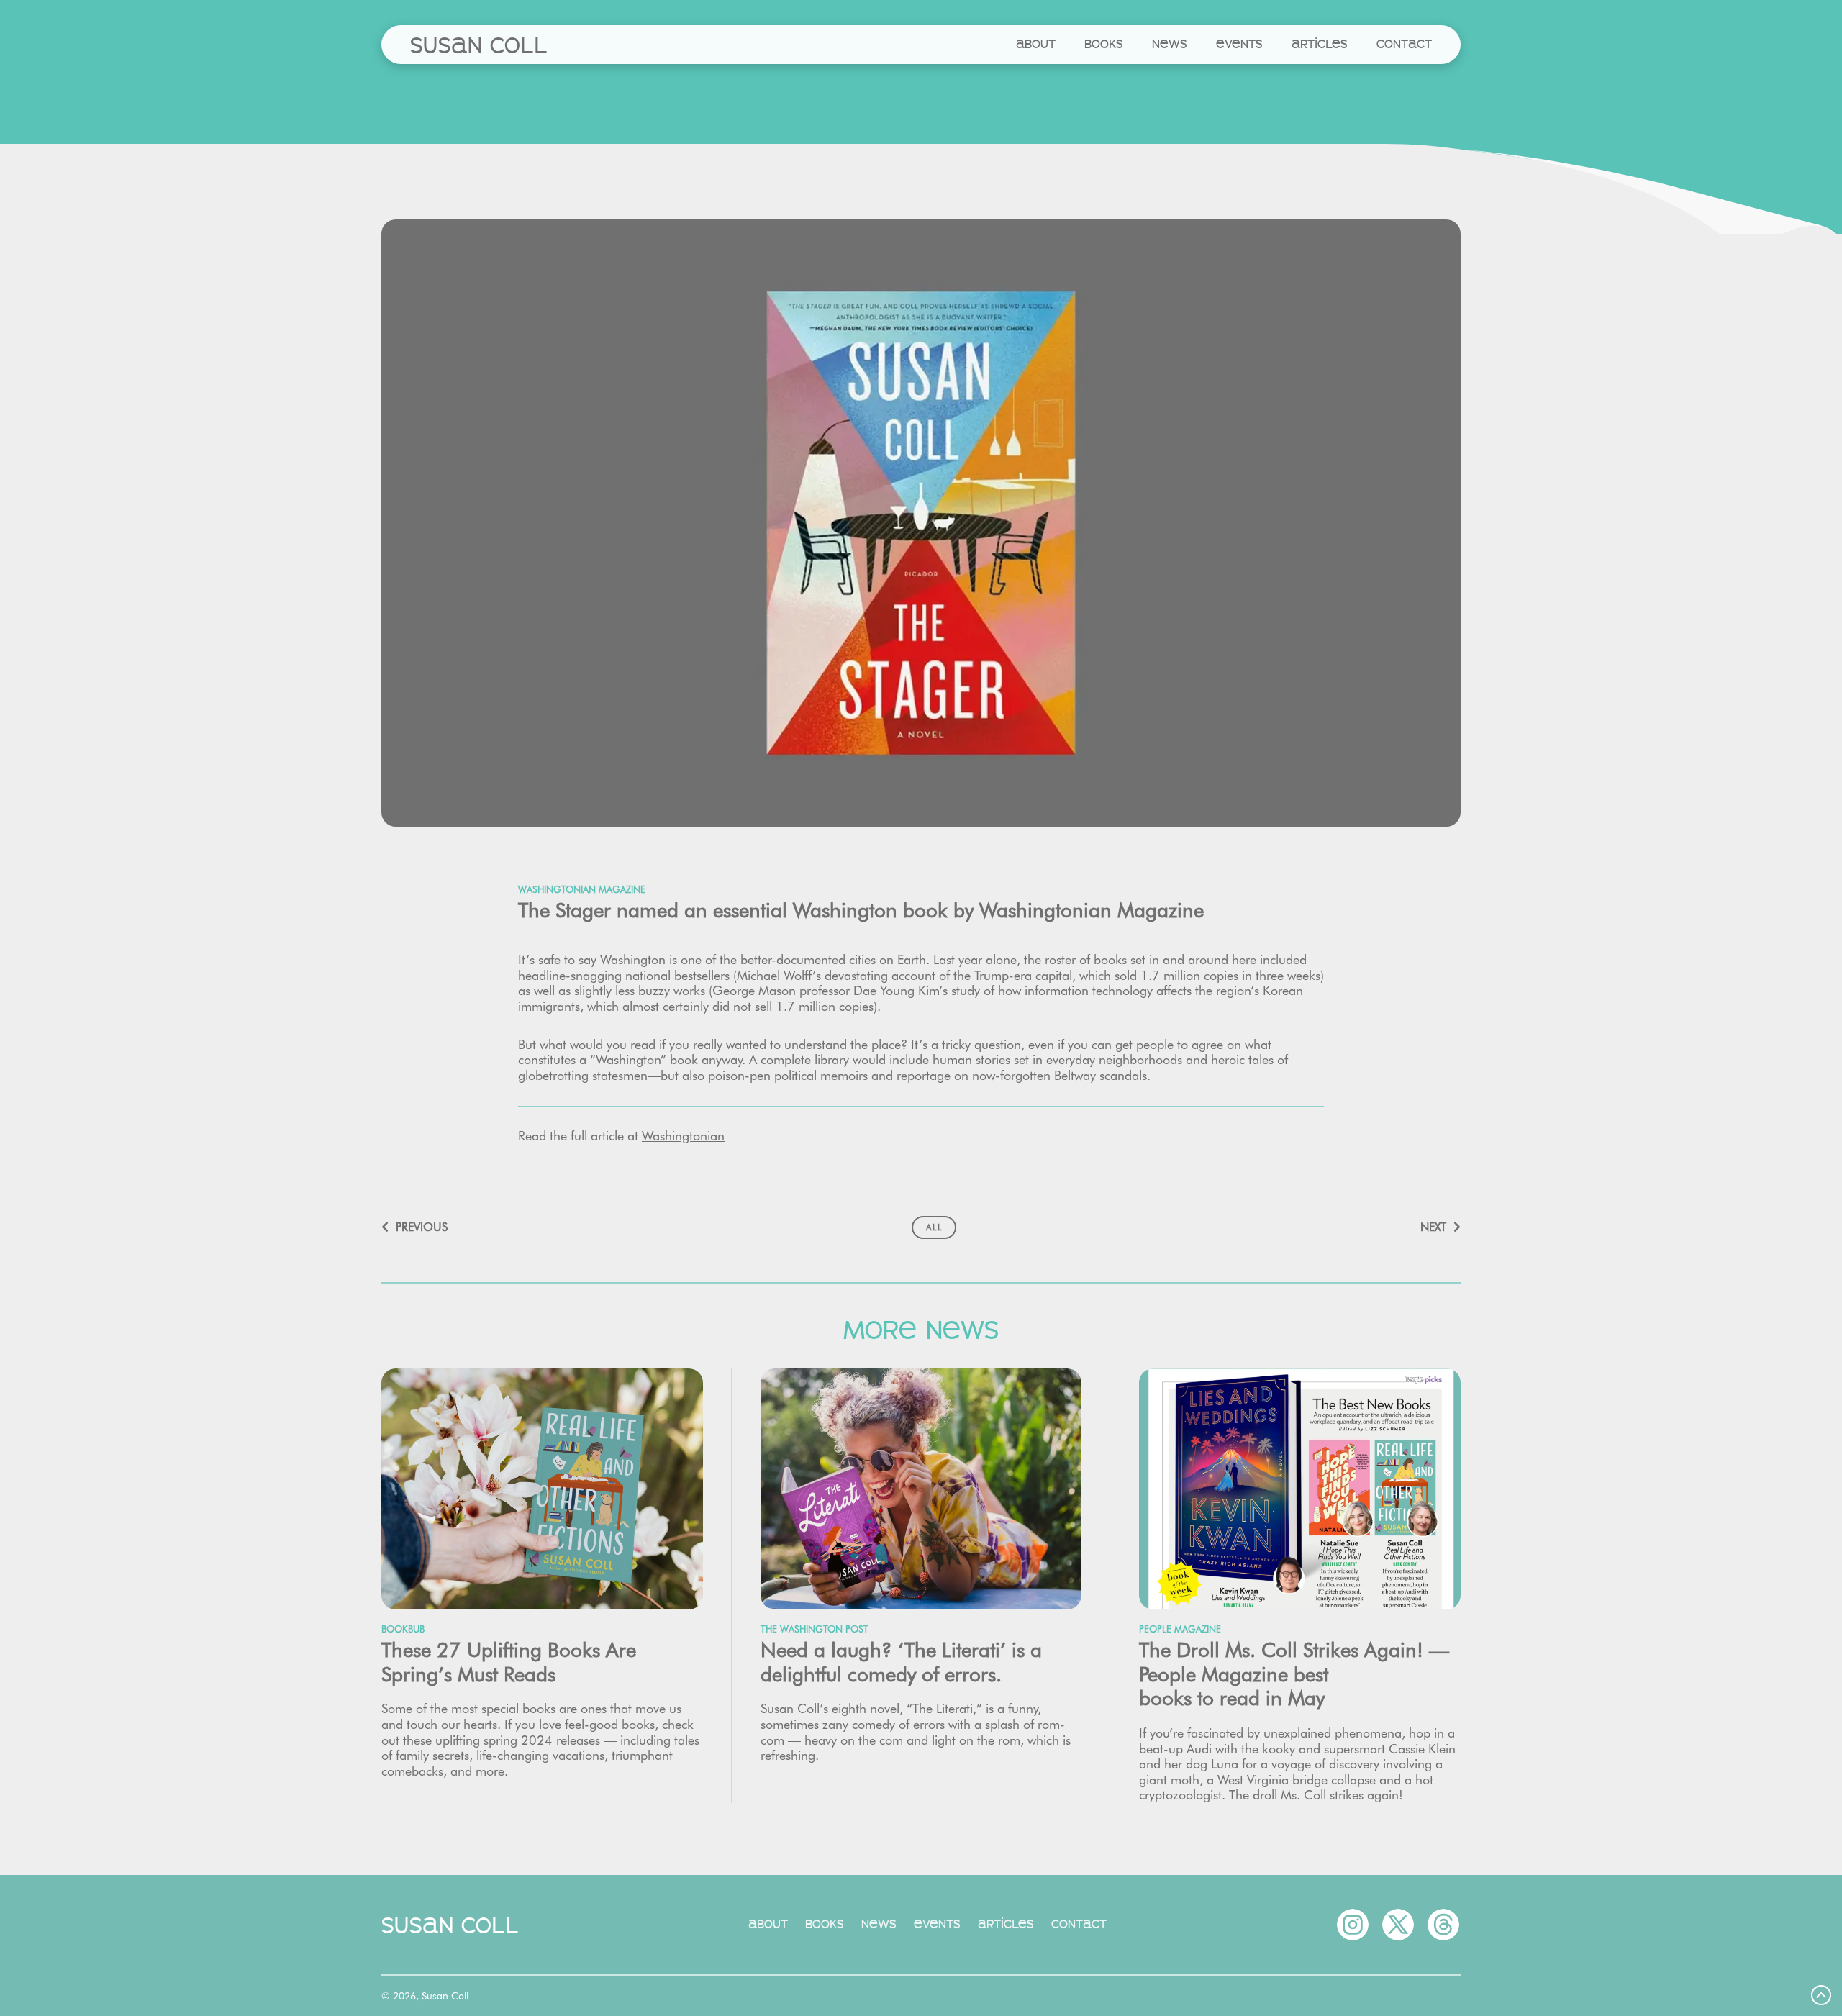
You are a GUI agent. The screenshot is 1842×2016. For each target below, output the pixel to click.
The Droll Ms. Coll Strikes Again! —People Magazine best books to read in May (1294, 1674)
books (1104, 44)
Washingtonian (683, 1136)
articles (1320, 44)
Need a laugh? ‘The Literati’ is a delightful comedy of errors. (901, 1662)
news (1170, 44)
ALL (934, 1227)
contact (1404, 44)
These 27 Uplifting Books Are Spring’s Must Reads (509, 1662)
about (1036, 44)
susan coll (479, 45)
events (1239, 44)
